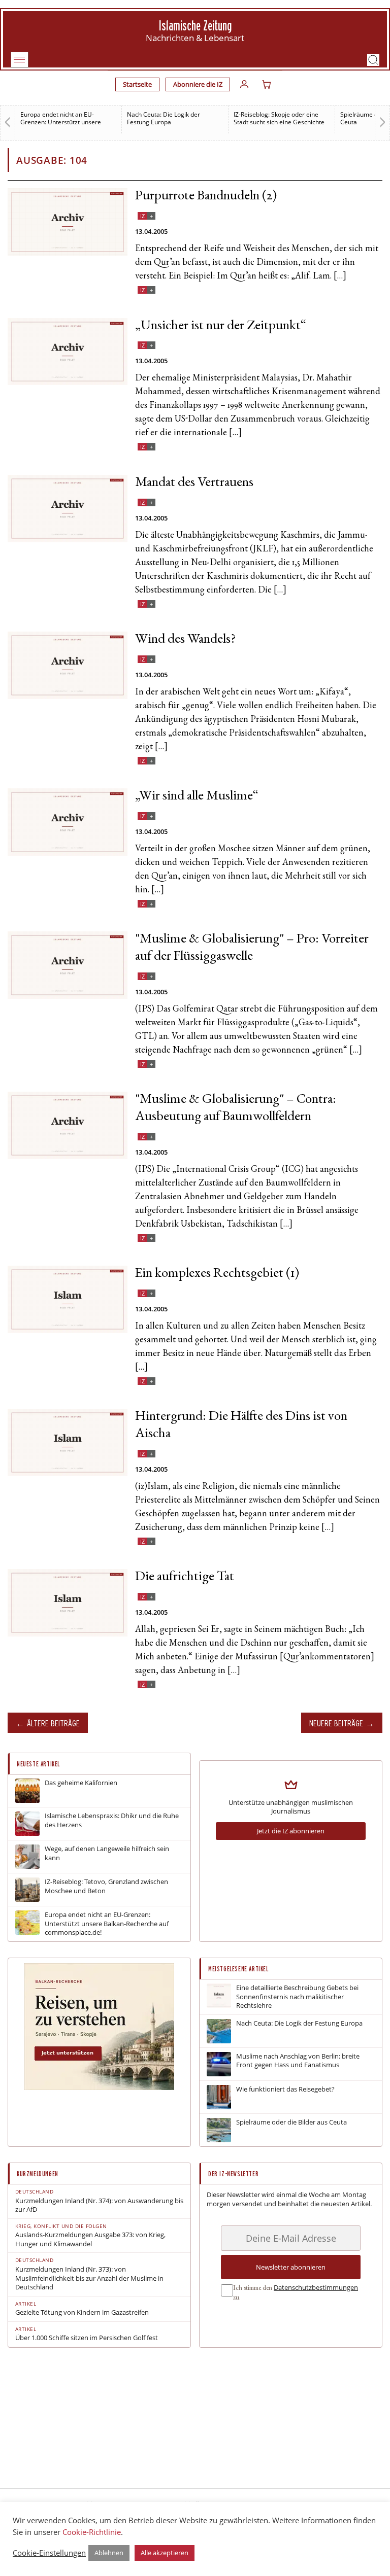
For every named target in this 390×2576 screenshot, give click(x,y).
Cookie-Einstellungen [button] (49, 2553)
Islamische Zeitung (195, 26)
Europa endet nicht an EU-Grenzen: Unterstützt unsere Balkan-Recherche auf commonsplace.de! (107, 1924)
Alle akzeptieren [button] (165, 2553)
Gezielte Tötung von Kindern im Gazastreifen (82, 2312)
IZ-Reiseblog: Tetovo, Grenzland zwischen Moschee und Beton (106, 1886)
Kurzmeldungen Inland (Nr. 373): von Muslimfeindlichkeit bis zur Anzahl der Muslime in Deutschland (89, 2278)
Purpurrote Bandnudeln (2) (206, 197)
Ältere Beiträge (53, 1723)
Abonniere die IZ (198, 84)
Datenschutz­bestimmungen (316, 2287)
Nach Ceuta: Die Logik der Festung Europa (164, 118)
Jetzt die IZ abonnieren (291, 1831)
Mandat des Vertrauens (194, 483)
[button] (373, 60)
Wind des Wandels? (185, 640)
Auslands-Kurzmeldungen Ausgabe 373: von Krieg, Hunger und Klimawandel (90, 2239)
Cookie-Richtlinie (92, 2532)
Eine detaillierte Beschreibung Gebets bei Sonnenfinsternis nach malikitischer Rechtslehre (297, 1997)
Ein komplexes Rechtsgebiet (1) (217, 1274)
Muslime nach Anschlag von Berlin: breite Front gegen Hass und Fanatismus (298, 2061)
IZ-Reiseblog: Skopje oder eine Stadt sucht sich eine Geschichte (279, 118)
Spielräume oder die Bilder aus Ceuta (291, 2122)
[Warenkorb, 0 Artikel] (267, 84)
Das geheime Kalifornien (81, 1783)
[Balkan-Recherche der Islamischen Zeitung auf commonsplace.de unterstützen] (99, 2087)
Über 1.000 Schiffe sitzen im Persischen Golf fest (87, 2338)
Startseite (137, 84)
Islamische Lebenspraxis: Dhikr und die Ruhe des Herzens (112, 1820)
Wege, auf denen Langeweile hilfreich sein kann (107, 1853)
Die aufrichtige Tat (185, 1577)
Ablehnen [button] (109, 2553)
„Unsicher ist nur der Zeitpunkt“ (221, 326)
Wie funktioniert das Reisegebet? (285, 2089)
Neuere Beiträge (336, 1723)
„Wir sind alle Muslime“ (197, 797)
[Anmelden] (244, 84)
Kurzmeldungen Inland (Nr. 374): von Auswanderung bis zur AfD (99, 2205)
